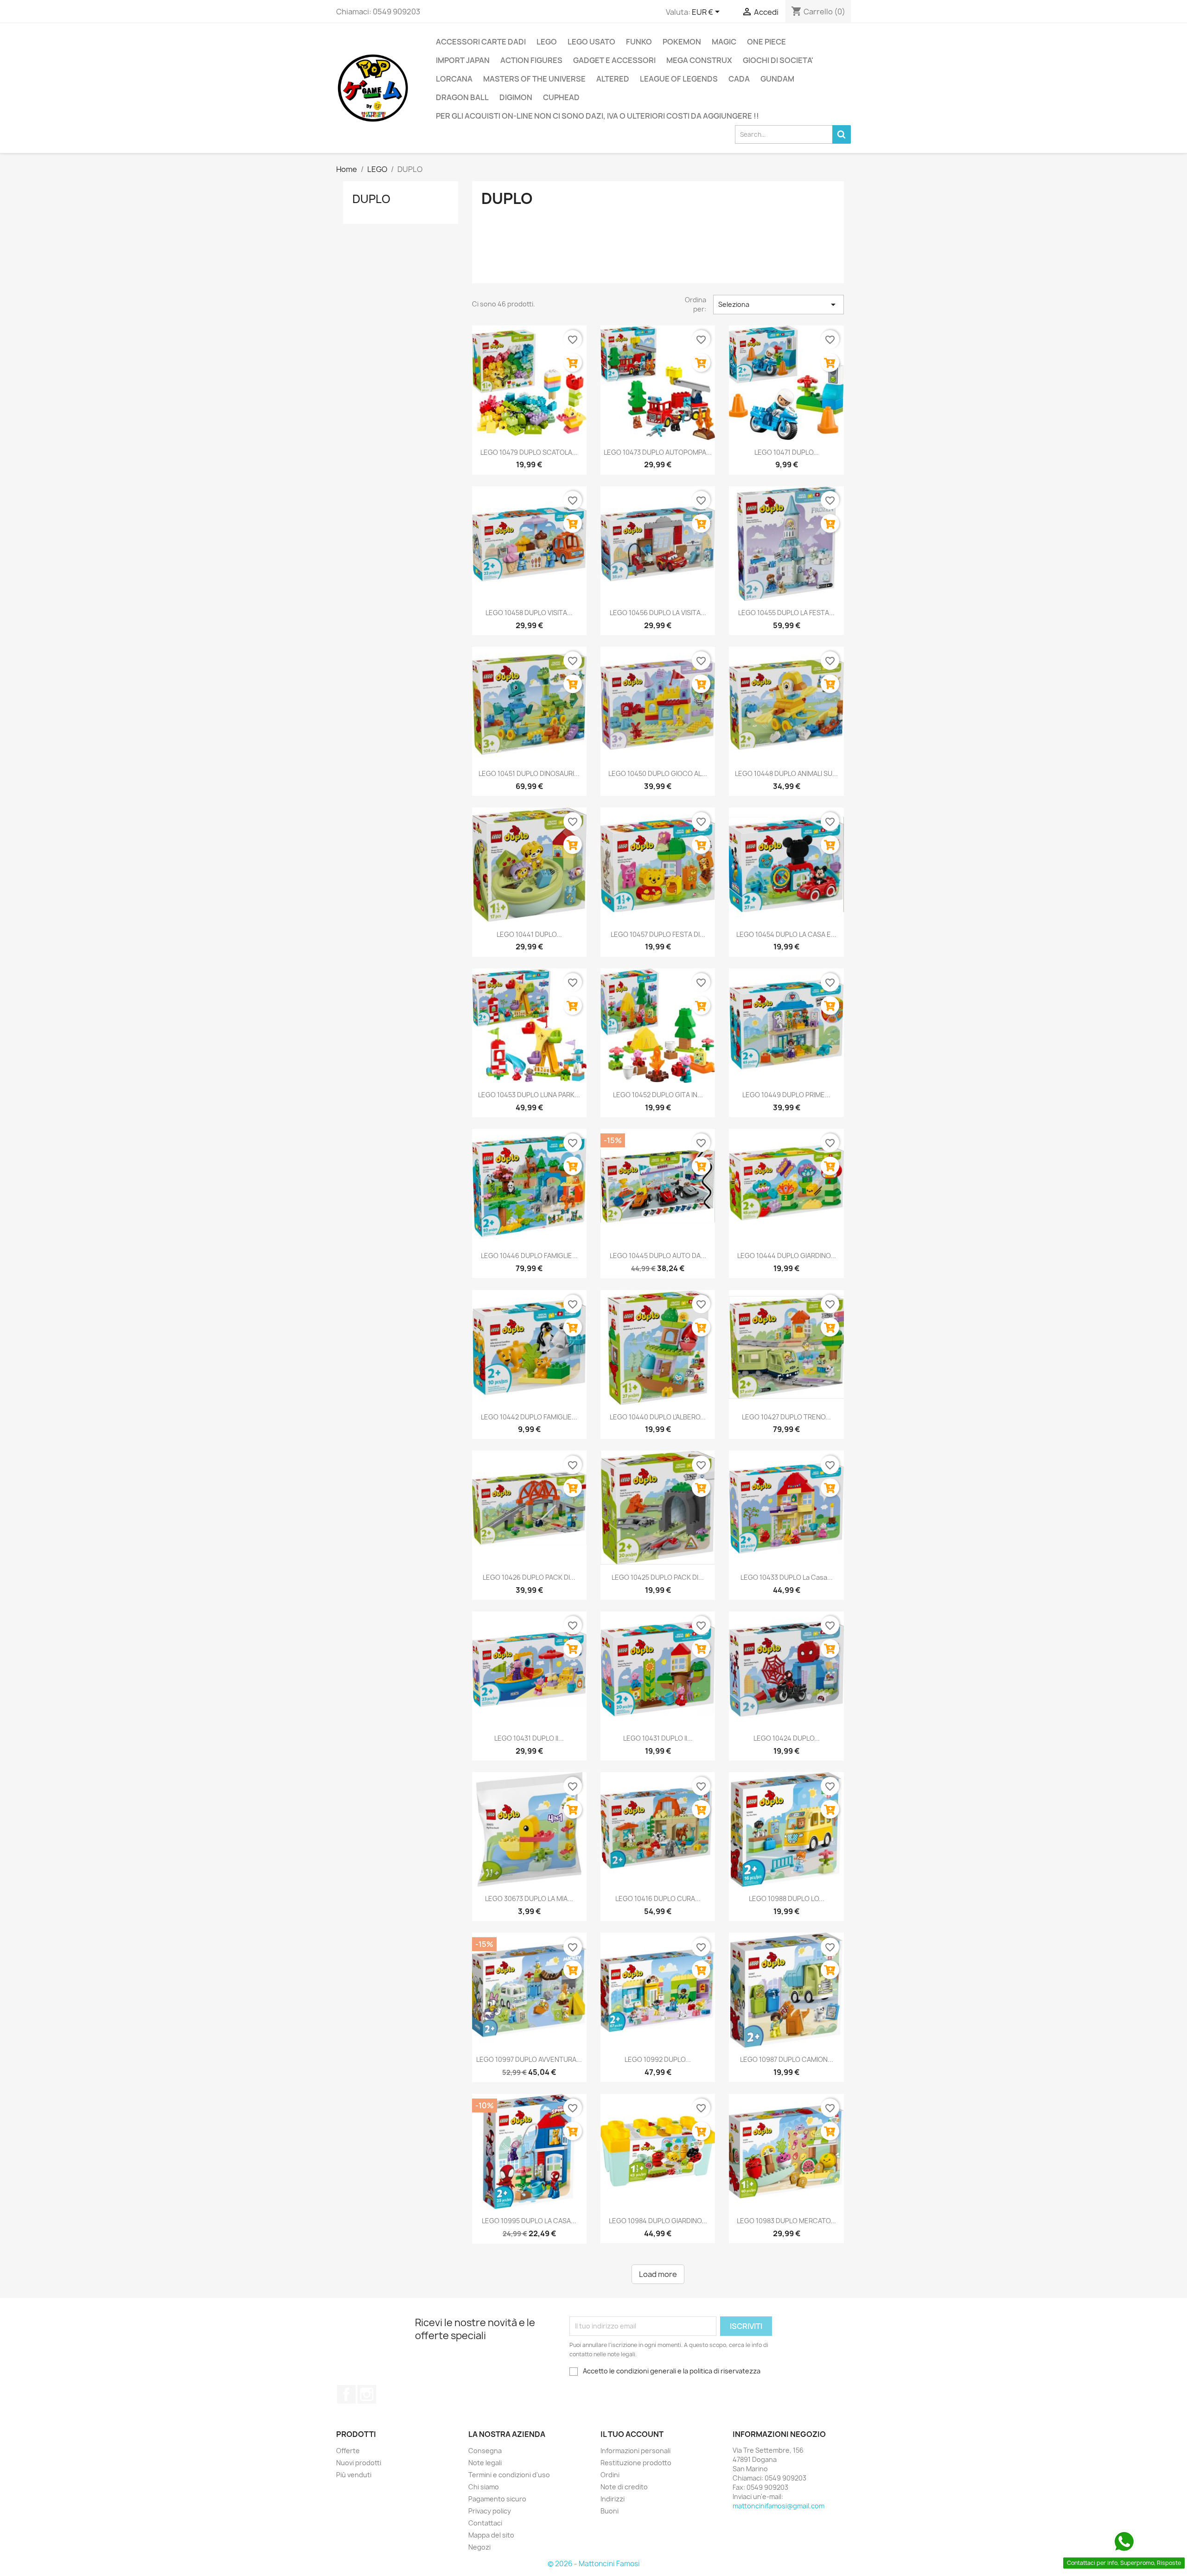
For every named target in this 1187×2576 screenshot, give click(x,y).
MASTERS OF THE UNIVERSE (534, 79)
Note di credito (624, 2487)
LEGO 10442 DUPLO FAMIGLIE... (529, 1417)
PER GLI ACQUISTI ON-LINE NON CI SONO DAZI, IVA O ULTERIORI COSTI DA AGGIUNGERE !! (597, 116)
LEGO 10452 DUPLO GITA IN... (658, 1095)
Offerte (348, 2451)
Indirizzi (613, 2499)
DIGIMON (516, 97)
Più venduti (354, 2475)
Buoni (609, 2511)
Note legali (485, 2463)
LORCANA (454, 79)
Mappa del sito (491, 2535)
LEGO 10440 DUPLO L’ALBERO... (658, 1417)
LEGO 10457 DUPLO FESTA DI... (658, 934)
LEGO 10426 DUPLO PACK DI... (529, 1577)
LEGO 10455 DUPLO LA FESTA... (786, 613)
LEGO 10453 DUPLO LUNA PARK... (529, 1095)
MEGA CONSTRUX (699, 60)
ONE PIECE (766, 42)
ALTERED (613, 79)
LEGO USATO (591, 42)
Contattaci (485, 2523)
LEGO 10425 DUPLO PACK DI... (658, 1577)
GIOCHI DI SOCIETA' (778, 60)
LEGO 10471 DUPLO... (787, 452)
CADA (739, 79)
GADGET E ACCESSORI (614, 60)
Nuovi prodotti (359, 2463)
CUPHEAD (561, 97)
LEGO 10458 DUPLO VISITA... (529, 613)
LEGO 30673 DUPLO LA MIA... (529, 1899)
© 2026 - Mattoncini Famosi (594, 2564)
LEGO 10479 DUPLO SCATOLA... (529, 452)
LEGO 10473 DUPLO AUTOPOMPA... (658, 452)
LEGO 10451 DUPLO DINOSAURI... (529, 773)
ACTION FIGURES (531, 60)
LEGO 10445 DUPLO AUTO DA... (658, 1256)
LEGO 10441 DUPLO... (529, 934)
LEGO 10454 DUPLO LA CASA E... (786, 934)
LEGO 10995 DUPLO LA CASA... (529, 2221)
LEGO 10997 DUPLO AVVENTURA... (529, 2059)
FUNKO (639, 42)
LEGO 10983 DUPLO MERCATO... (786, 2221)
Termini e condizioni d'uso (509, 2475)
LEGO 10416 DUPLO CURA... (658, 1899)
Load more (658, 2274)
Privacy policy (490, 2511)
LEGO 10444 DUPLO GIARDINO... (787, 1256)
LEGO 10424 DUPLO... (787, 1738)
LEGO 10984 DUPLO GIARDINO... (658, 2221)
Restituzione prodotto (636, 2463)
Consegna (485, 2451)
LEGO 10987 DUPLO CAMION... (787, 2059)
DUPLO (371, 199)
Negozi (479, 2547)
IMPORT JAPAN (463, 60)
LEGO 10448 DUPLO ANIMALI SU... (786, 773)
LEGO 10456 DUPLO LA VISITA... (658, 613)
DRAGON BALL (462, 97)
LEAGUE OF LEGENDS (679, 79)
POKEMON (682, 42)
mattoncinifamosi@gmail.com (779, 2506)
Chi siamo (484, 2487)
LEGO (547, 42)
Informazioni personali (635, 2451)
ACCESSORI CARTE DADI (481, 42)
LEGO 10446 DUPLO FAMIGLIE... (529, 1256)
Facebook (346, 2394)
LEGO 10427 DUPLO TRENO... (786, 1417)
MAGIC (724, 42)
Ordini (610, 2475)
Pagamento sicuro (497, 2499)
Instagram (367, 2394)
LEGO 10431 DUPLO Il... (529, 1738)
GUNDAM (777, 79)
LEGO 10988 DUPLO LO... (787, 1899)
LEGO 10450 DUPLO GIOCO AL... (658, 773)
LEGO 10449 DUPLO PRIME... (786, 1095)
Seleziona (779, 305)
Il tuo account (632, 2434)
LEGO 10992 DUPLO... (658, 2059)
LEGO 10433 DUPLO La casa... (787, 1577)
